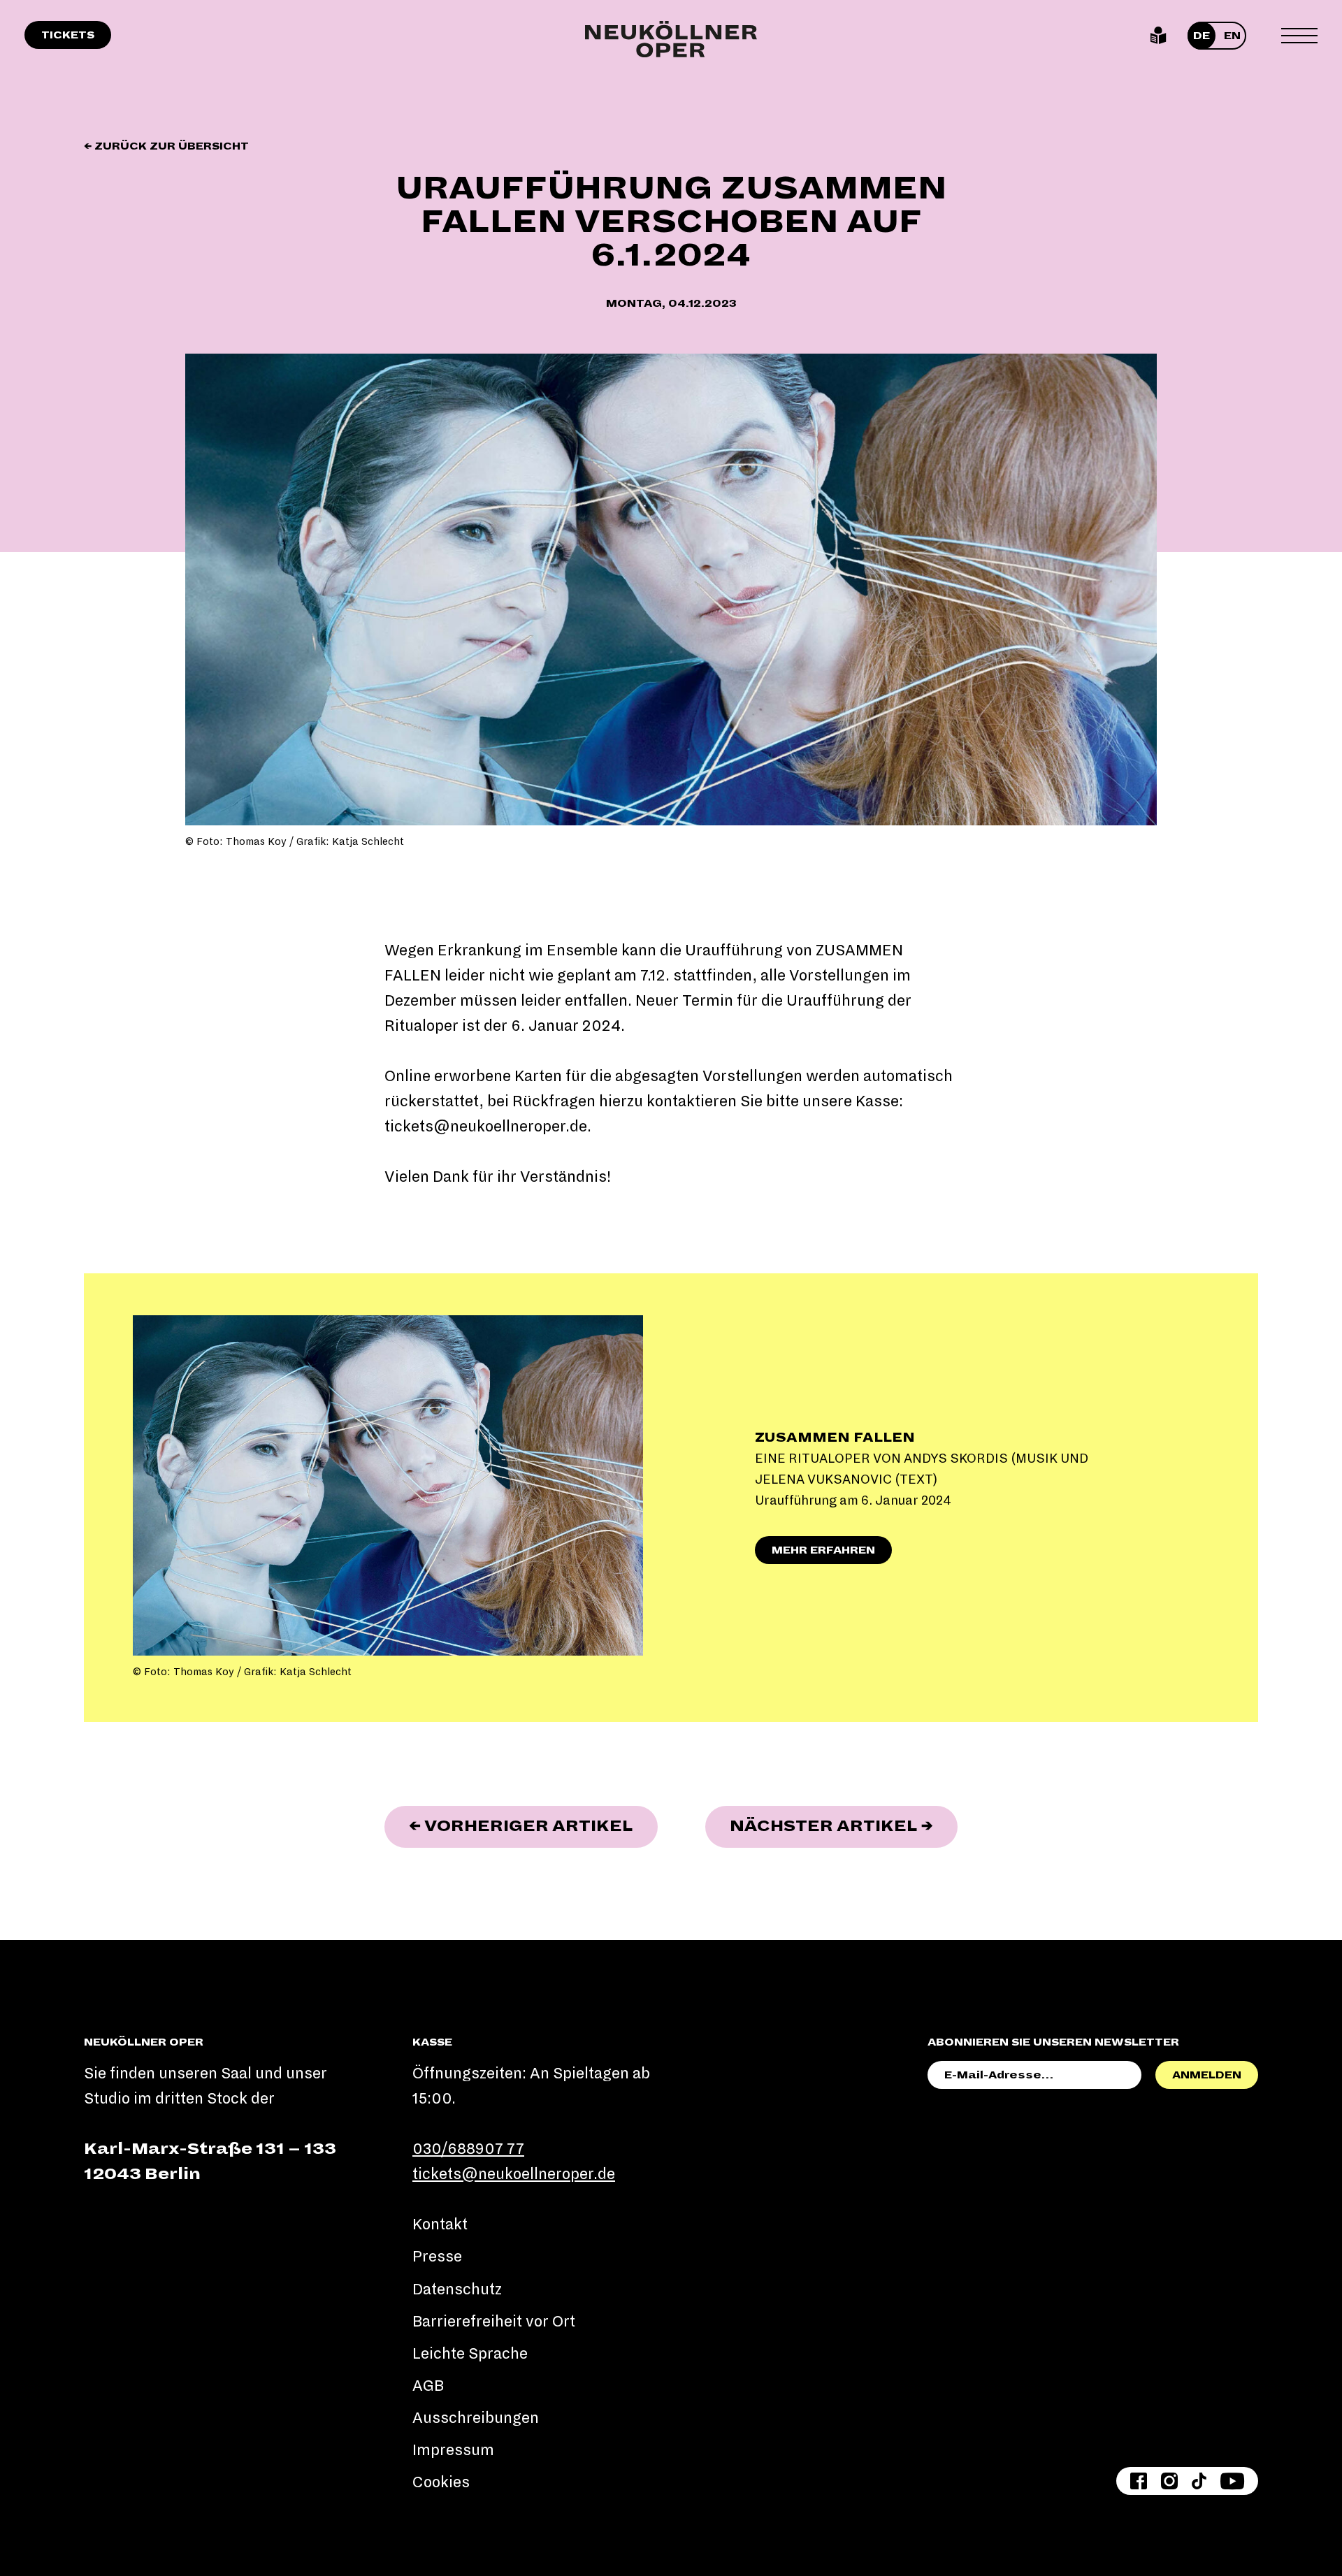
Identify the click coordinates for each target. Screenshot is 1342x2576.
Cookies (441, 2482)
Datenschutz (457, 2289)
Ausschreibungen (476, 2418)
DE (1202, 36)
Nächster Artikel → (844, 1826)
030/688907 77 (468, 2149)
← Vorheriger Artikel (533, 1826)
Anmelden (1207, 2075)
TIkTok (1199, 2481)
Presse (437, 2257)
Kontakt (440, 2224)
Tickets (68, 35)
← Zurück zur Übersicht (166, 146)
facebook (1139, 2481)
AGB (428, 2386)
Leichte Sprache (1159, 36)
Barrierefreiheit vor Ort (494, 2322)
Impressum (453, 2450)
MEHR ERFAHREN (823, 1550)
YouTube (1232, 2481)
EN (1232, 36)
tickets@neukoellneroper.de (486, 1127)
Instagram (1169, 2481)
